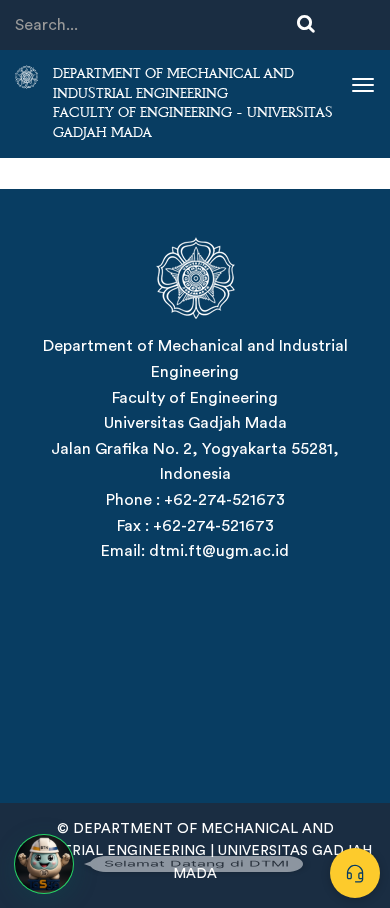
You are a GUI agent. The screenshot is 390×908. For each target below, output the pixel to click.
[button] (44, 864)
